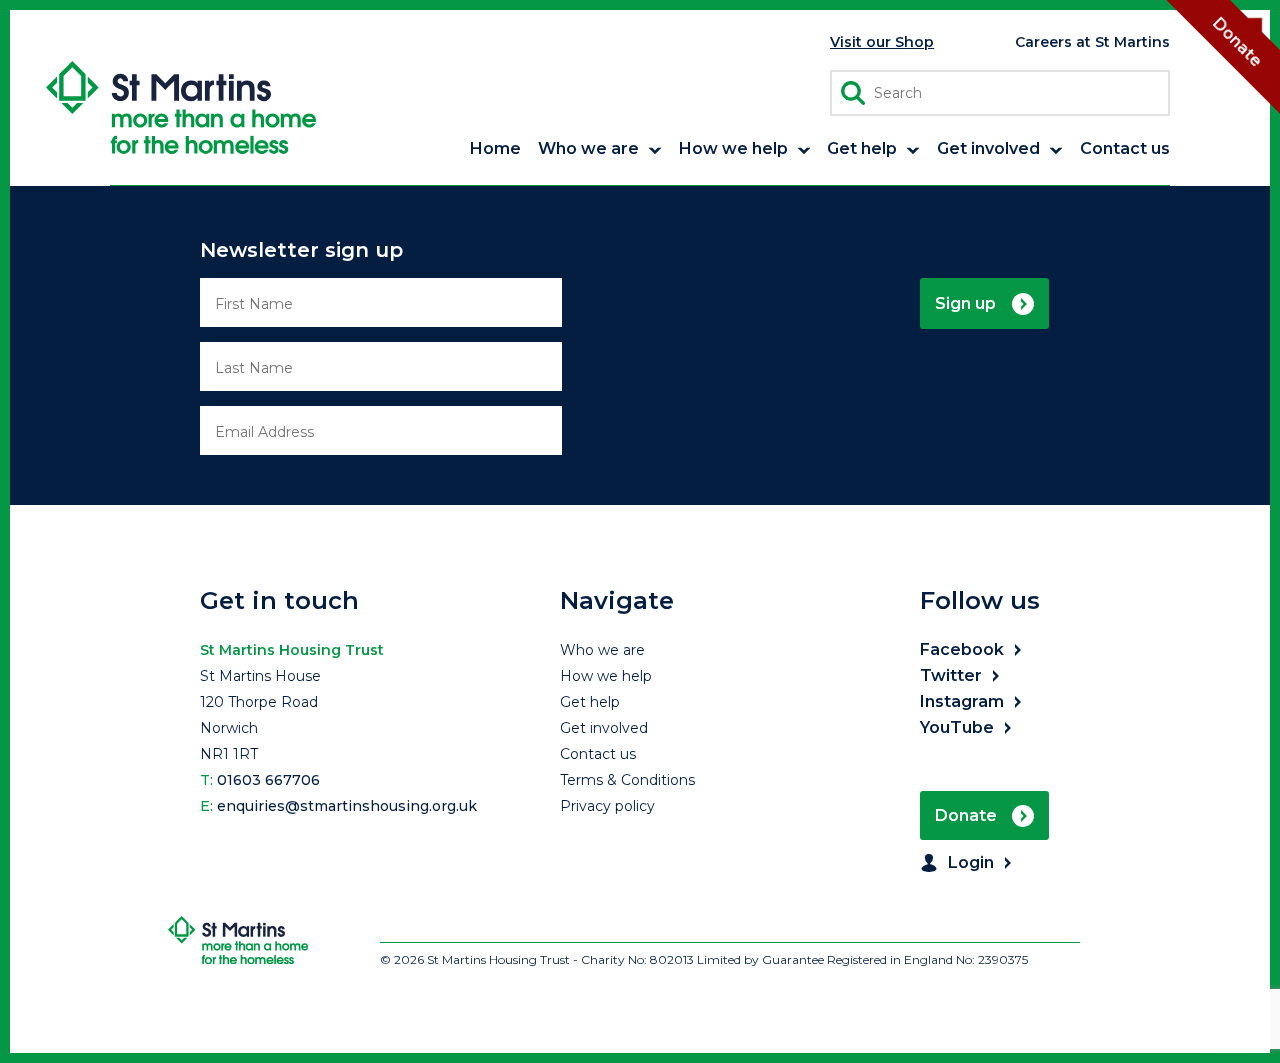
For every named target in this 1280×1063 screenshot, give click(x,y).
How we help (606, 676)
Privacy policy (607, 806)
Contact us (598, 754)
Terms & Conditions (627, 780)
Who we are (602, 650)
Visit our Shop (882, 42)
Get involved (604, 728)
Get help (590, 702)
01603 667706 (268, 780)
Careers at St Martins (1092, 42)
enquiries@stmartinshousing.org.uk (347, 806)
